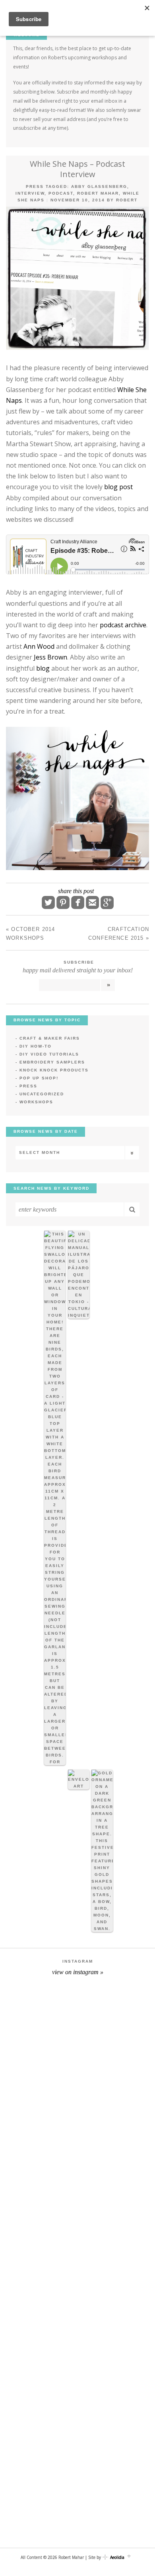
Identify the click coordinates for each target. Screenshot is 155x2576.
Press (35, 186)
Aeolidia (117, 2557)
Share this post (76, 891)
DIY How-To (36, 1046)
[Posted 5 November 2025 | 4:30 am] (79, 1780)
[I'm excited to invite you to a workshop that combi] (77, 2032)
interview (30, 193)
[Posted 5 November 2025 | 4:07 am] (102, 1851)
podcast (61, 193)
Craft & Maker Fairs (50, 1038)
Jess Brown (50, 657)
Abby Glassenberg (99, 186)
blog (43, 668)
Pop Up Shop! (39, 1078)
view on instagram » (78, 1972)
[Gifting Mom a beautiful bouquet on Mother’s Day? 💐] (77, 2304)
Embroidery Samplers (52, 1062)
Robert (127, 200)
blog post (118, 487)
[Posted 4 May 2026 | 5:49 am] (79, 1275)
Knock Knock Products (54, 1070)
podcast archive (123, 625)
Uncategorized (42, 1094)
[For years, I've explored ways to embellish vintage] (77, 2122)
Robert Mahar (98, 193)
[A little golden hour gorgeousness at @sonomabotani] (77, 2395)
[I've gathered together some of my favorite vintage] (77, 2486)
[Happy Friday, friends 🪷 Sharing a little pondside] (77, 2213)
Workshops (36, 1102)
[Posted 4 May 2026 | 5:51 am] (55, 1498)
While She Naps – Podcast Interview (77, 169)
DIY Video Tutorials (49, 1054)
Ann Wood (39, 646)
